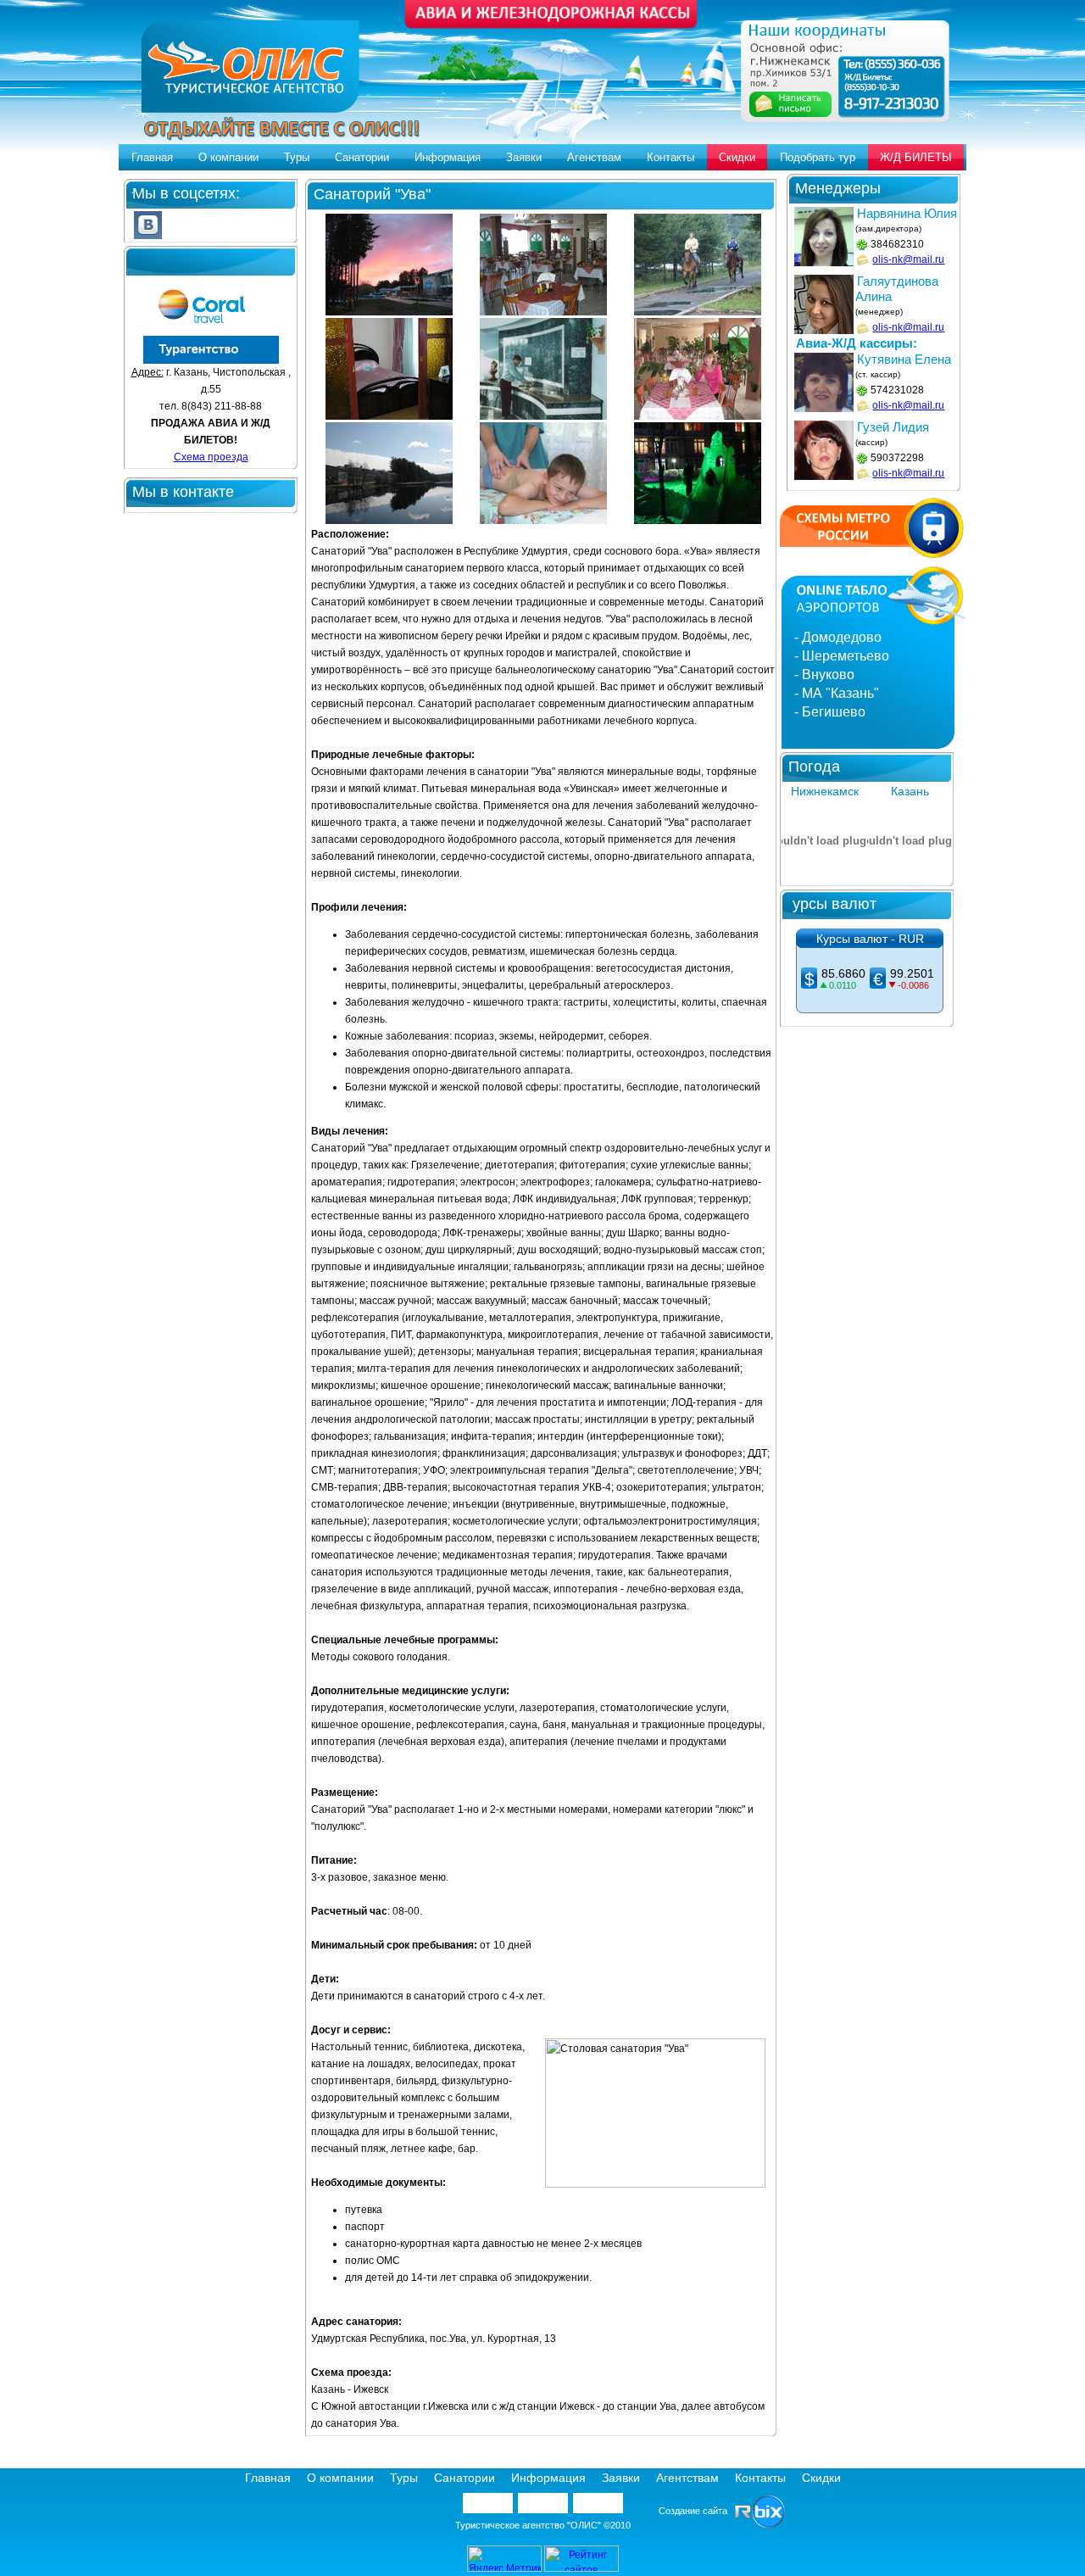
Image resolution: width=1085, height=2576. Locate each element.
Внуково (828, 675)
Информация (448, 157)
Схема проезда (211, 457)
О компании (228, 157)
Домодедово (842, 637)
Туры (297, 157)
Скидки (737, 157)
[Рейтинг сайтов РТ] (581, 2568)
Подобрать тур (818, 157)
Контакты (670, 157)
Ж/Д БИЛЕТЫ (916, 157)
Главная (152, 157)
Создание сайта (697, 2511)
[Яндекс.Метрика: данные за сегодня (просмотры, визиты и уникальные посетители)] (504, 2559)
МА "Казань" (840, 693)
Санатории (362, 157)
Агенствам (594, 157)
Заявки (524, 157)
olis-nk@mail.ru (908, 259)
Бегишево (834, 712)
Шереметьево (846, 656)
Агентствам (687, 2478)
